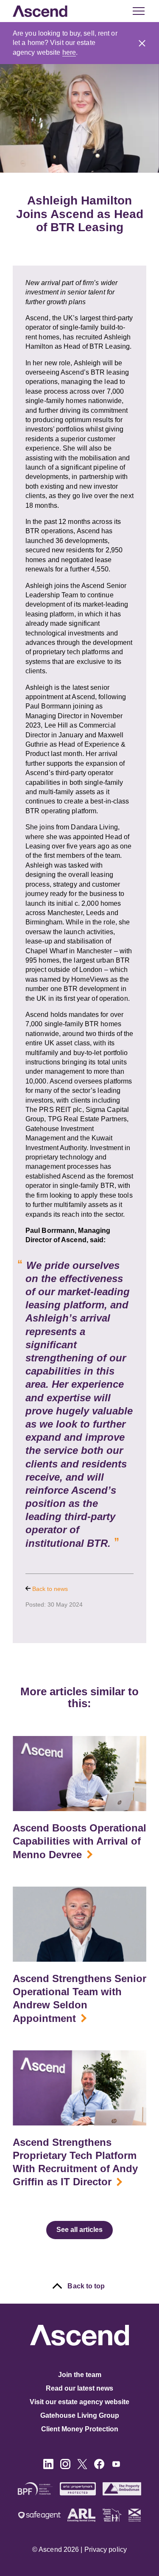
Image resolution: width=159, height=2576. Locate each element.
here (69, 52)
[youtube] (116, 2467)
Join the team (80, 2375)
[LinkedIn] (48, 2467)
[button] (142, 43)
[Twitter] (82, 2467)
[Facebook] (99, 2467)
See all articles (79, 2230)
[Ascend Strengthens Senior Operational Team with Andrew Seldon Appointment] (79, 1924)
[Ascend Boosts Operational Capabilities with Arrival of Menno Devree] (79, 1774)
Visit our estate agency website (79, 2402)
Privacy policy (106, 2549)
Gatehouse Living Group (80, 2415)
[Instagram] (65, 2467)
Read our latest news (79, 2388)
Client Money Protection (80, 2429)
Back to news (49, 1589)
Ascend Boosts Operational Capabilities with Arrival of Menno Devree (79, 1841)
